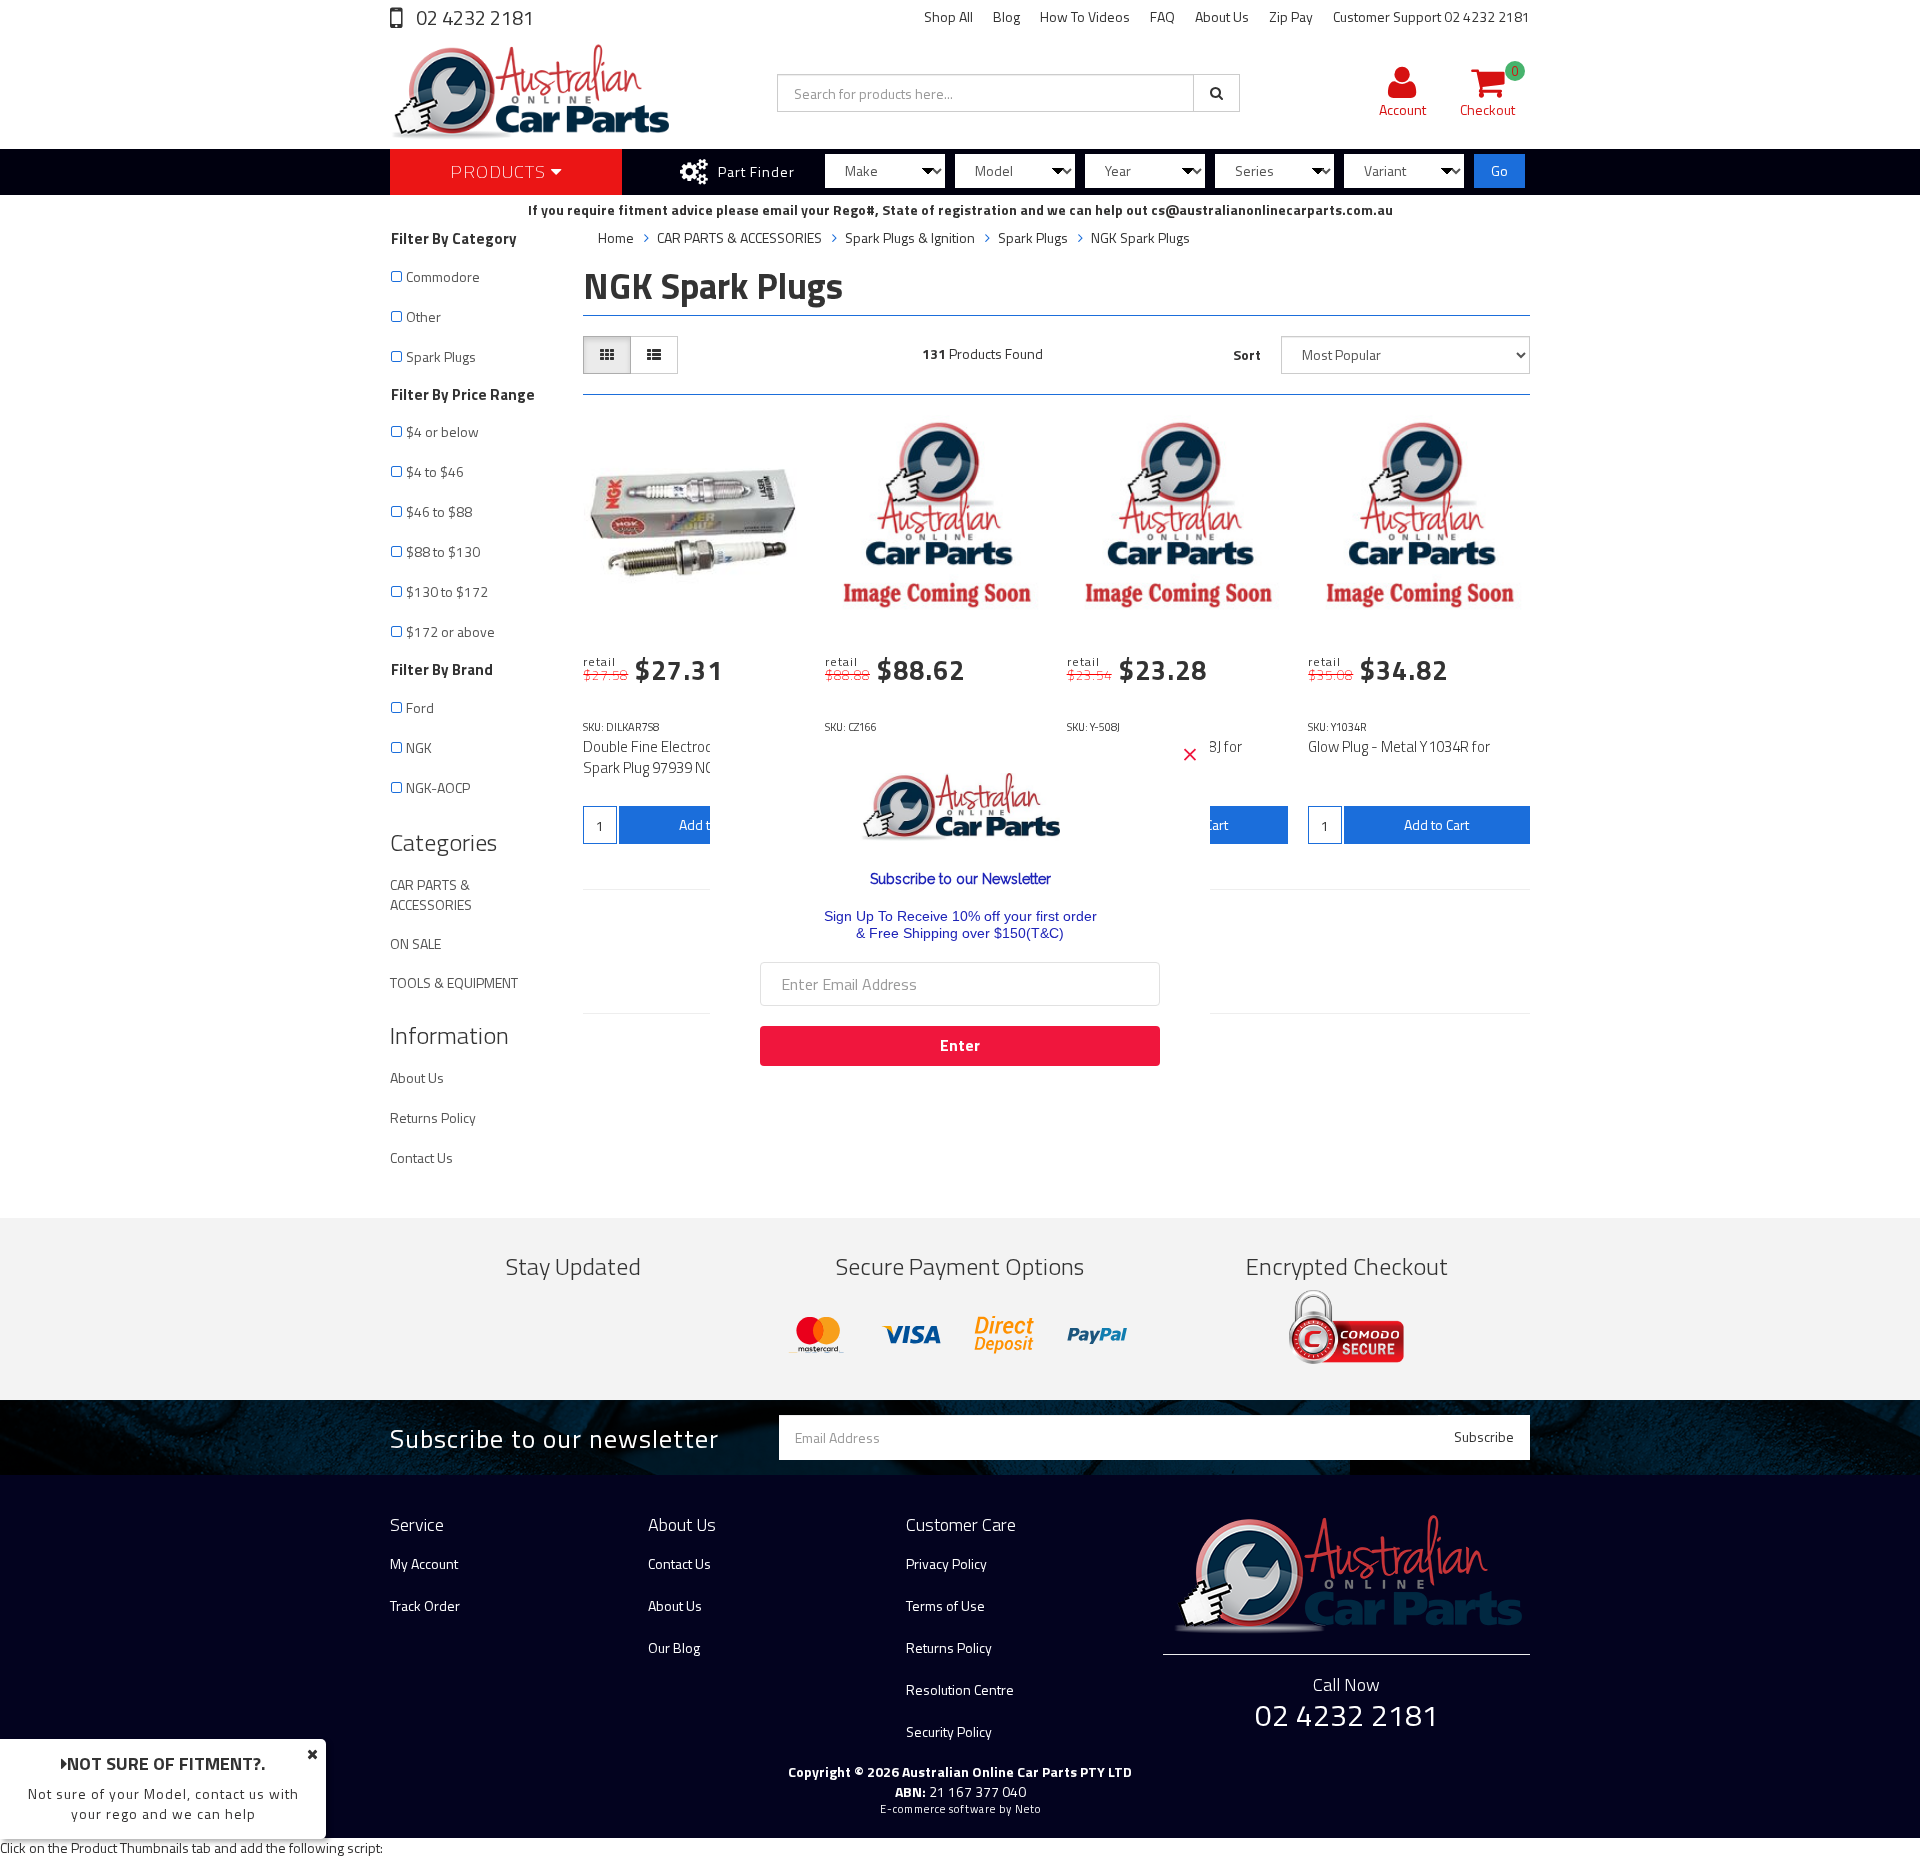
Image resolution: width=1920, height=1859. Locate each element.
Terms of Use (945, 1605)
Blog (1006, 16)
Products (500, 171)
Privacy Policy (946, 1563)
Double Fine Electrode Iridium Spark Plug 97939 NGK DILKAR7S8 (689, 757)
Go (1499, 170)
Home (616, 237)
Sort (1247, 354)
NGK (419, 747)
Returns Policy (433, 1117)
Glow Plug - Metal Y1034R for (1399, 746)
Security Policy (949, 1731)
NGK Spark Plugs (1140, 237)
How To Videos (1085, 16)
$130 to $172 (447, 591)
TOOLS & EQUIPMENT (454, 982)
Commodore (443, 276)
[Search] (1216, 93)
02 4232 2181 (473, 17)
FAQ (1162, 16)
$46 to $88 (439, 511)
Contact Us (421, 1157)
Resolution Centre (960, 1689)
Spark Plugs (441, 356)
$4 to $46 (435, 471)
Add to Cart (1436, 824)
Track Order (425, 1605)
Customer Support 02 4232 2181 (1431, 16)
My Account (424, 1563)
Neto (1028, 1809)
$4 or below (442, 431)
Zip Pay (1291, 16)
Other (423, 316)
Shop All (948, 16)
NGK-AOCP (438, 787)
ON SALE (415, 943)
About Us (1222, 16)
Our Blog (674, 1647)
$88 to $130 (443, 551)
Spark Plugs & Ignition (910, 237)
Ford (423, 707)
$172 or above (450, 631)
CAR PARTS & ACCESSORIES (431, 894)
